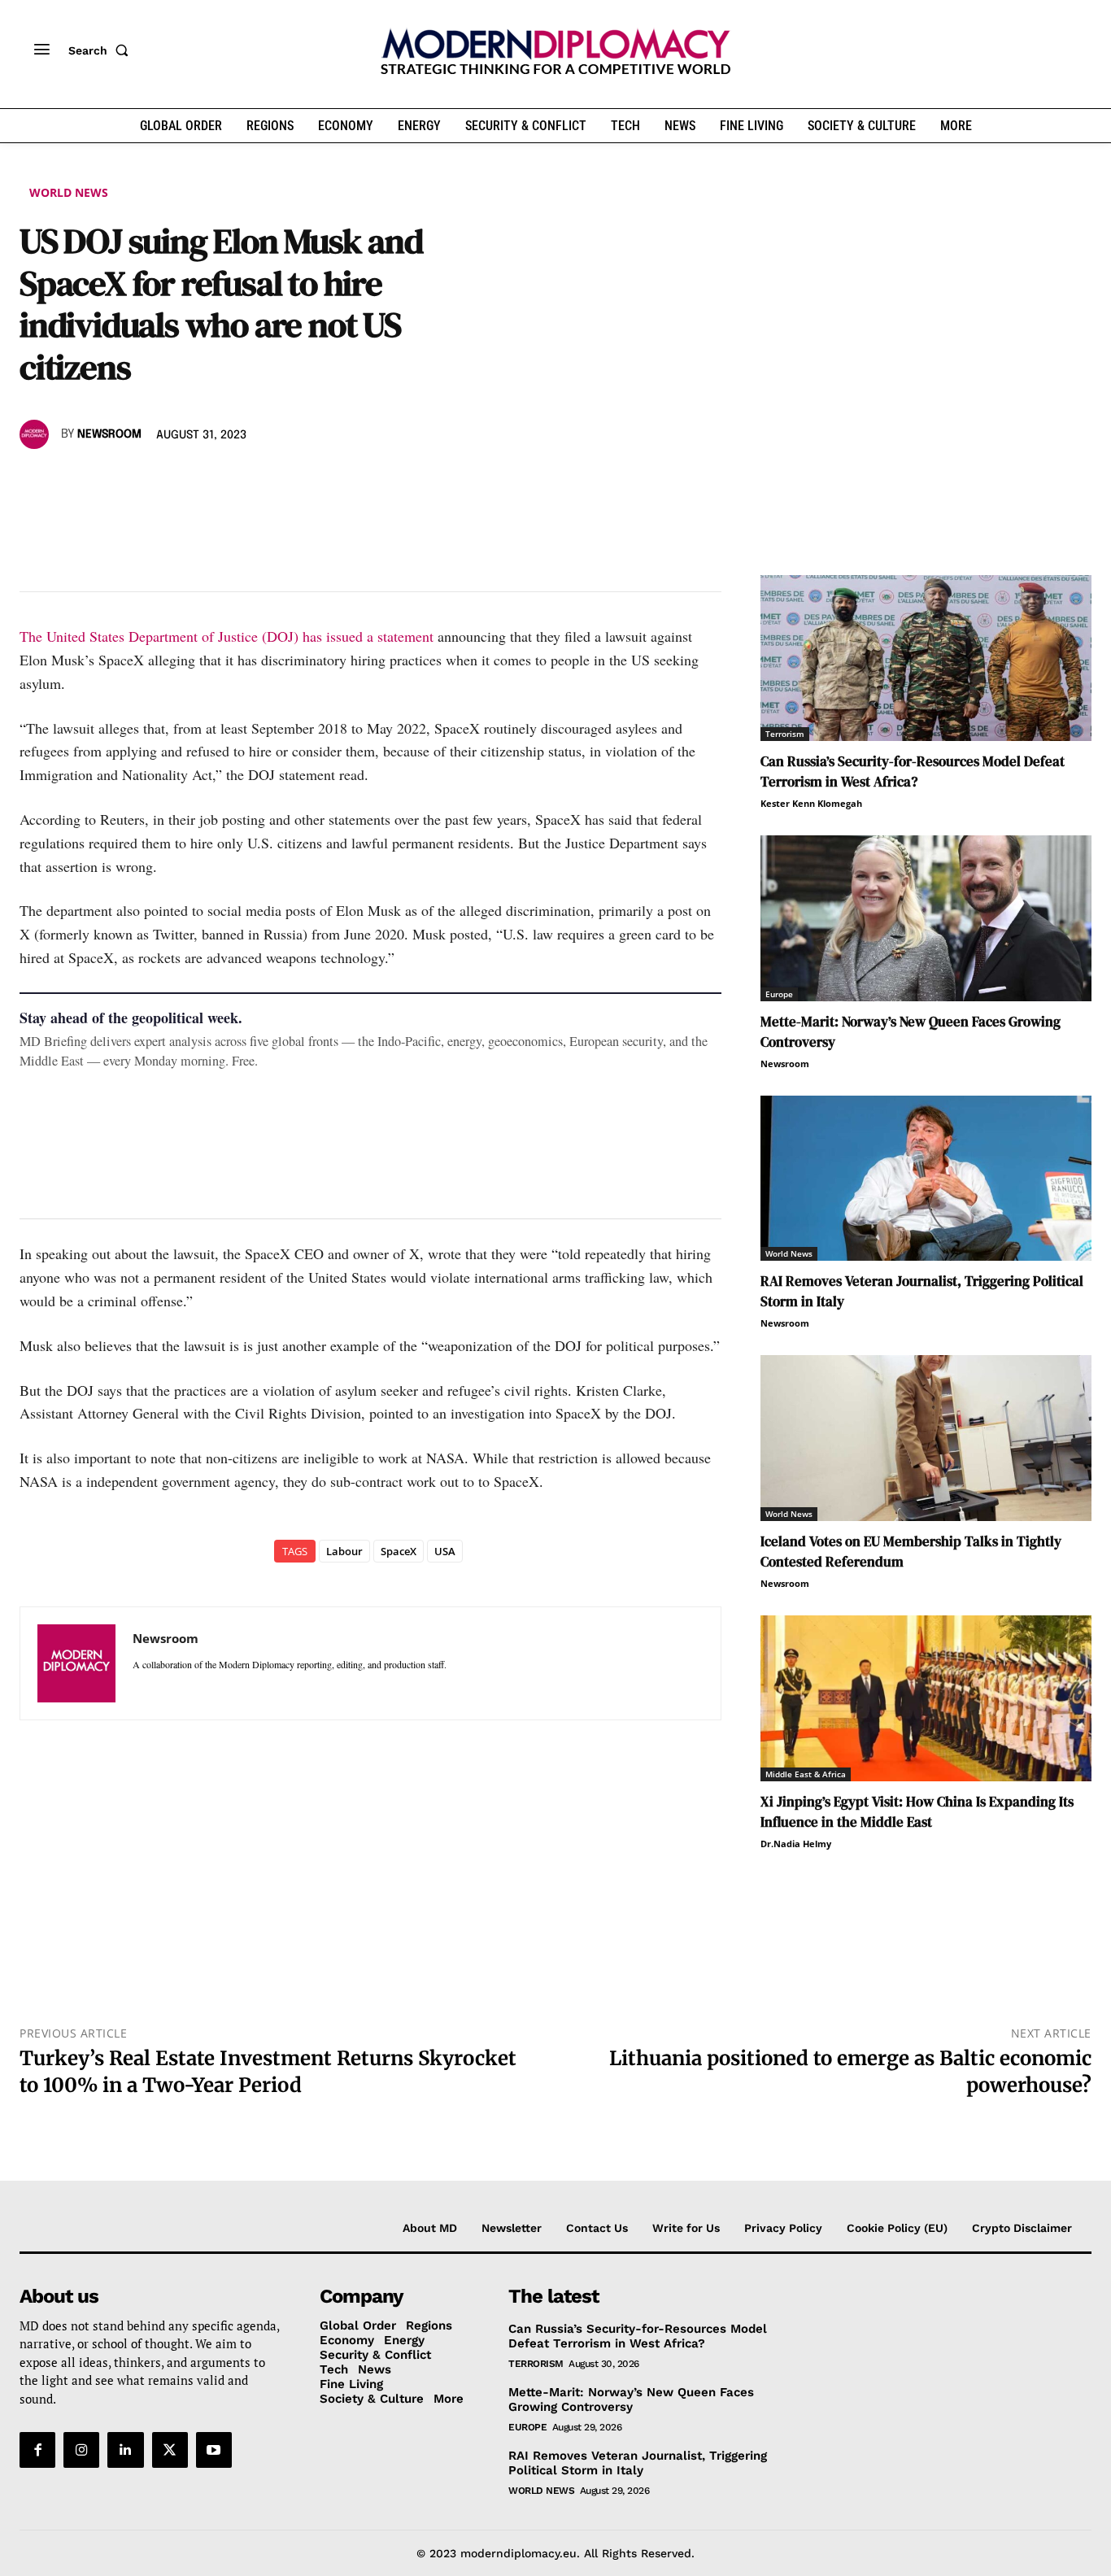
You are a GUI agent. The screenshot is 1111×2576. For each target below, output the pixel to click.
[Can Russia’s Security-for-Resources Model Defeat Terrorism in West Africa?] (926, 658)
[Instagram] (81, 2450)
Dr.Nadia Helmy (796, 1844)
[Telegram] (223, 482)
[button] (102, 50)
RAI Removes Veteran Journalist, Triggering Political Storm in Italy (638, 2463)
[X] (73, 482)
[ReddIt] (185, 482)
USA (445, 1551)
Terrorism (785, 734)
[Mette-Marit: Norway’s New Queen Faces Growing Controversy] (926, 918)
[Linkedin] (148, 482)
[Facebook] (36, 482)
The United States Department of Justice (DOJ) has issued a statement (227, 636)
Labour (344, 1551)
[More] (261, 482)
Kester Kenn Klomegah (811, 803)
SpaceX (399, 1551)
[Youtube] (214, 2450)
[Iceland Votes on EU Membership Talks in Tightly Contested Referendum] (926, 1438)
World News (69, 192)
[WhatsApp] (111, 482)
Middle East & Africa (806, 1774)
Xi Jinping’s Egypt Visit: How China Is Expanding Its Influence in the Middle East (917, 1812)
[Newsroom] (37, 434)
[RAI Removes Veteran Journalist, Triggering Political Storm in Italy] (926, 1179)
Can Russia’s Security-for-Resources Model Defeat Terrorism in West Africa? (913, 771)
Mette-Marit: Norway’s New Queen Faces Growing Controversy (631, 2399)
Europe (779, 994)
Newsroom (109, 434)
